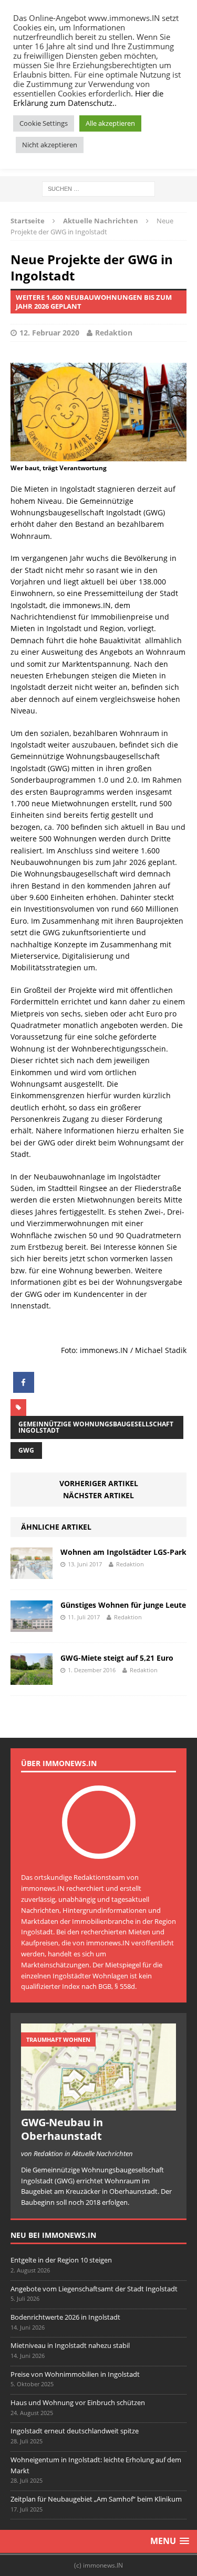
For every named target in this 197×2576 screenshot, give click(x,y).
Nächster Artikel (98, 1495)
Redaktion (114, 333)
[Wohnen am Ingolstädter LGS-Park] (32, 1573)
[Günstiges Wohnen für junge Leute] (32, 1626)
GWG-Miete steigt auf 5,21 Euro (117, 1658)
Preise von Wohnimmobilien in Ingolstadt (75, 2374)
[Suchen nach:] (98, 188)
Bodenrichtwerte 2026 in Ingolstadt (65, 2317)
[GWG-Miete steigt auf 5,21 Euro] (32, 1679)
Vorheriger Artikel (99, 1483)
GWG (26, 1450)
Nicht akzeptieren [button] (50, 145)
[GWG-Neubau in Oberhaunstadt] (98, 2105)
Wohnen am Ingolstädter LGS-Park (123, 1552)
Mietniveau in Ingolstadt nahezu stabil (70, 2345)
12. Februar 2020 (49, 333)
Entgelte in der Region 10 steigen (61, 2260)
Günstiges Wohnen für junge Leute (123, 1605)
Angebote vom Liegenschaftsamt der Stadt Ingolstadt (94, 2289)
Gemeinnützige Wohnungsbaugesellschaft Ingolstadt (96, 1427)
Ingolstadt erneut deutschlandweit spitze (75, 2431)
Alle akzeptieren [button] (110, 123)
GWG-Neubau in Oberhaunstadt (62, 2129)
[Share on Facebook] (24, 1390)
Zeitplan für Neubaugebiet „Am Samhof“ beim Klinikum (96, 2499)
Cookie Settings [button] (44, 123)
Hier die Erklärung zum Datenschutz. (88, 98)
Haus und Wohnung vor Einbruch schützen (78, 2402)
